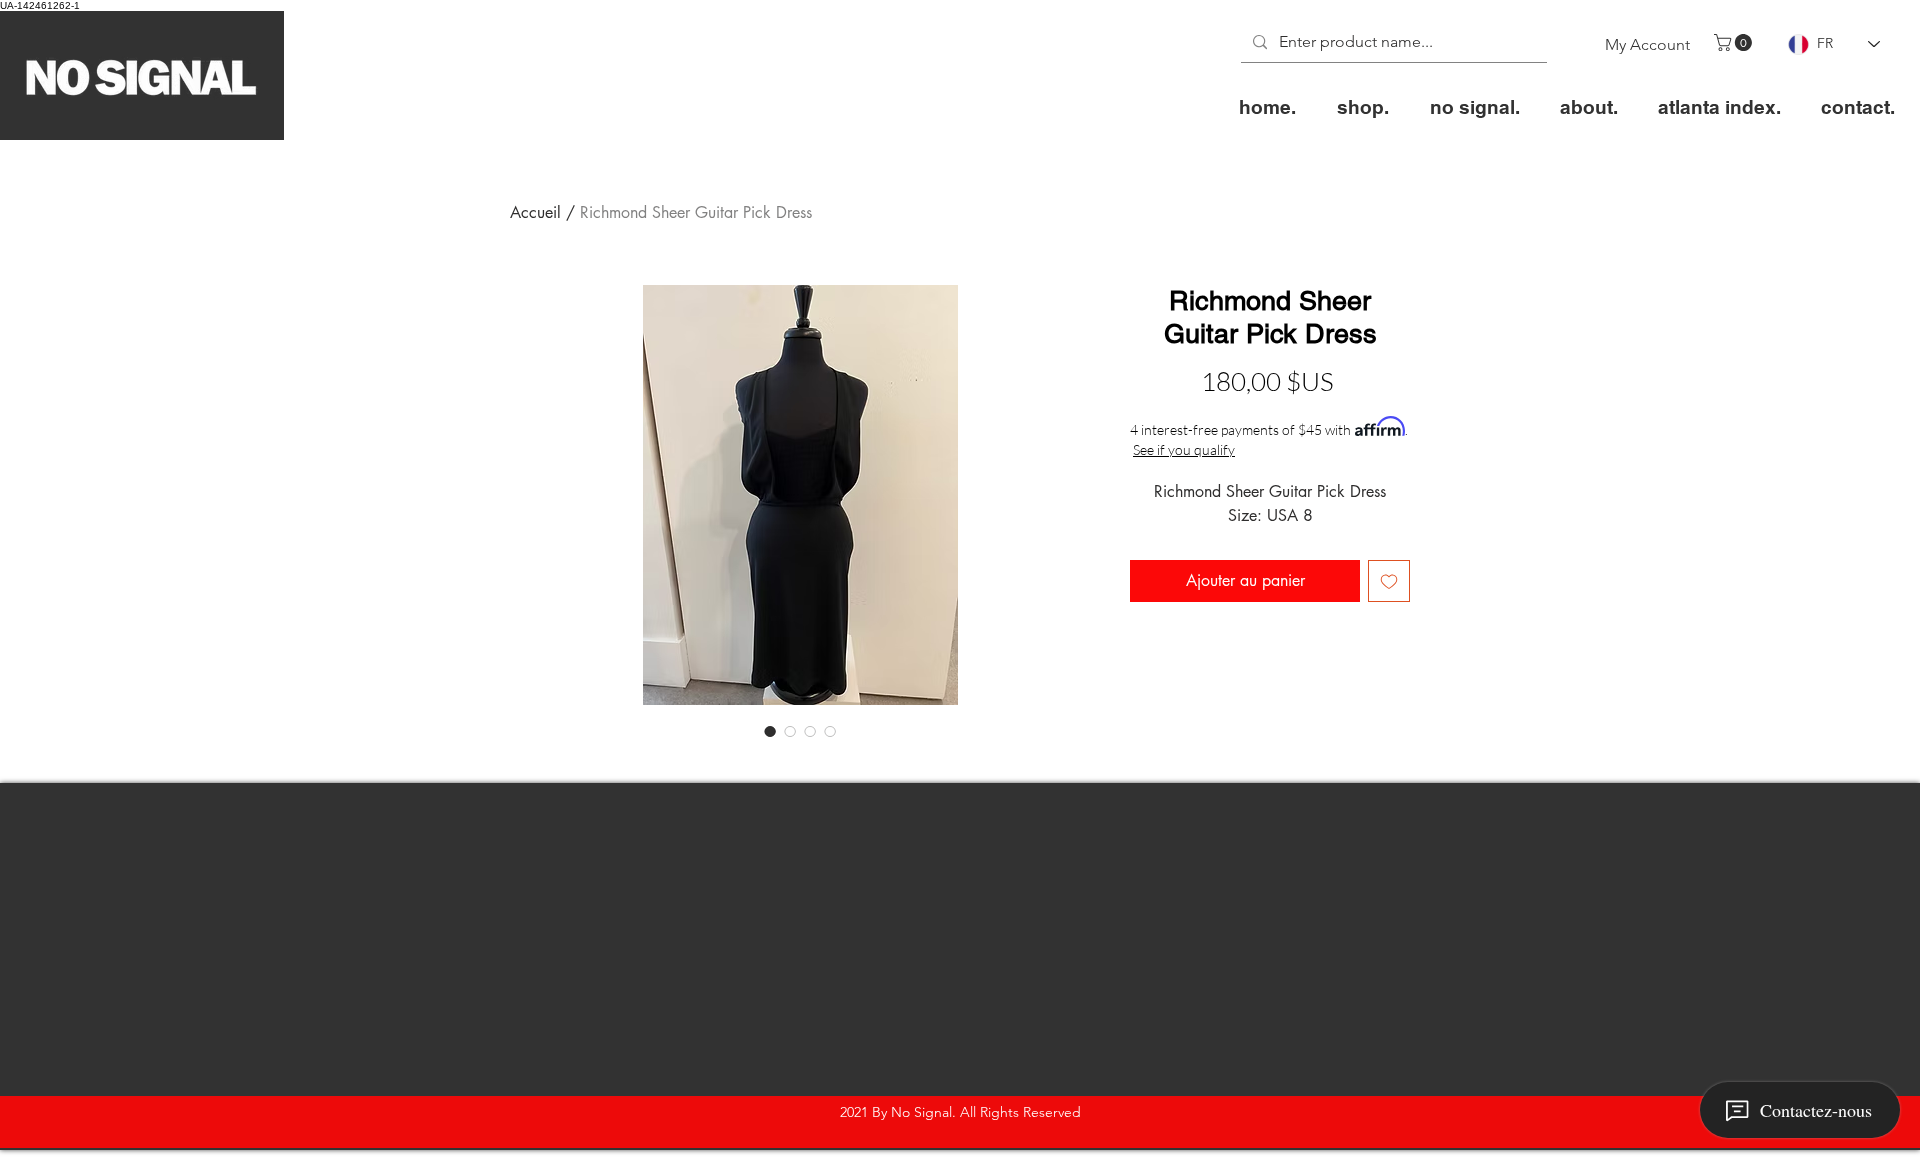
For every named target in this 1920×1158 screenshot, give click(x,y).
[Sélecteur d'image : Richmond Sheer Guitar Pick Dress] (770, 731)
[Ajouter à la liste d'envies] (1389, 581)
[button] (1735, 42)
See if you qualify (1184, 449)
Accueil (535, 212)
